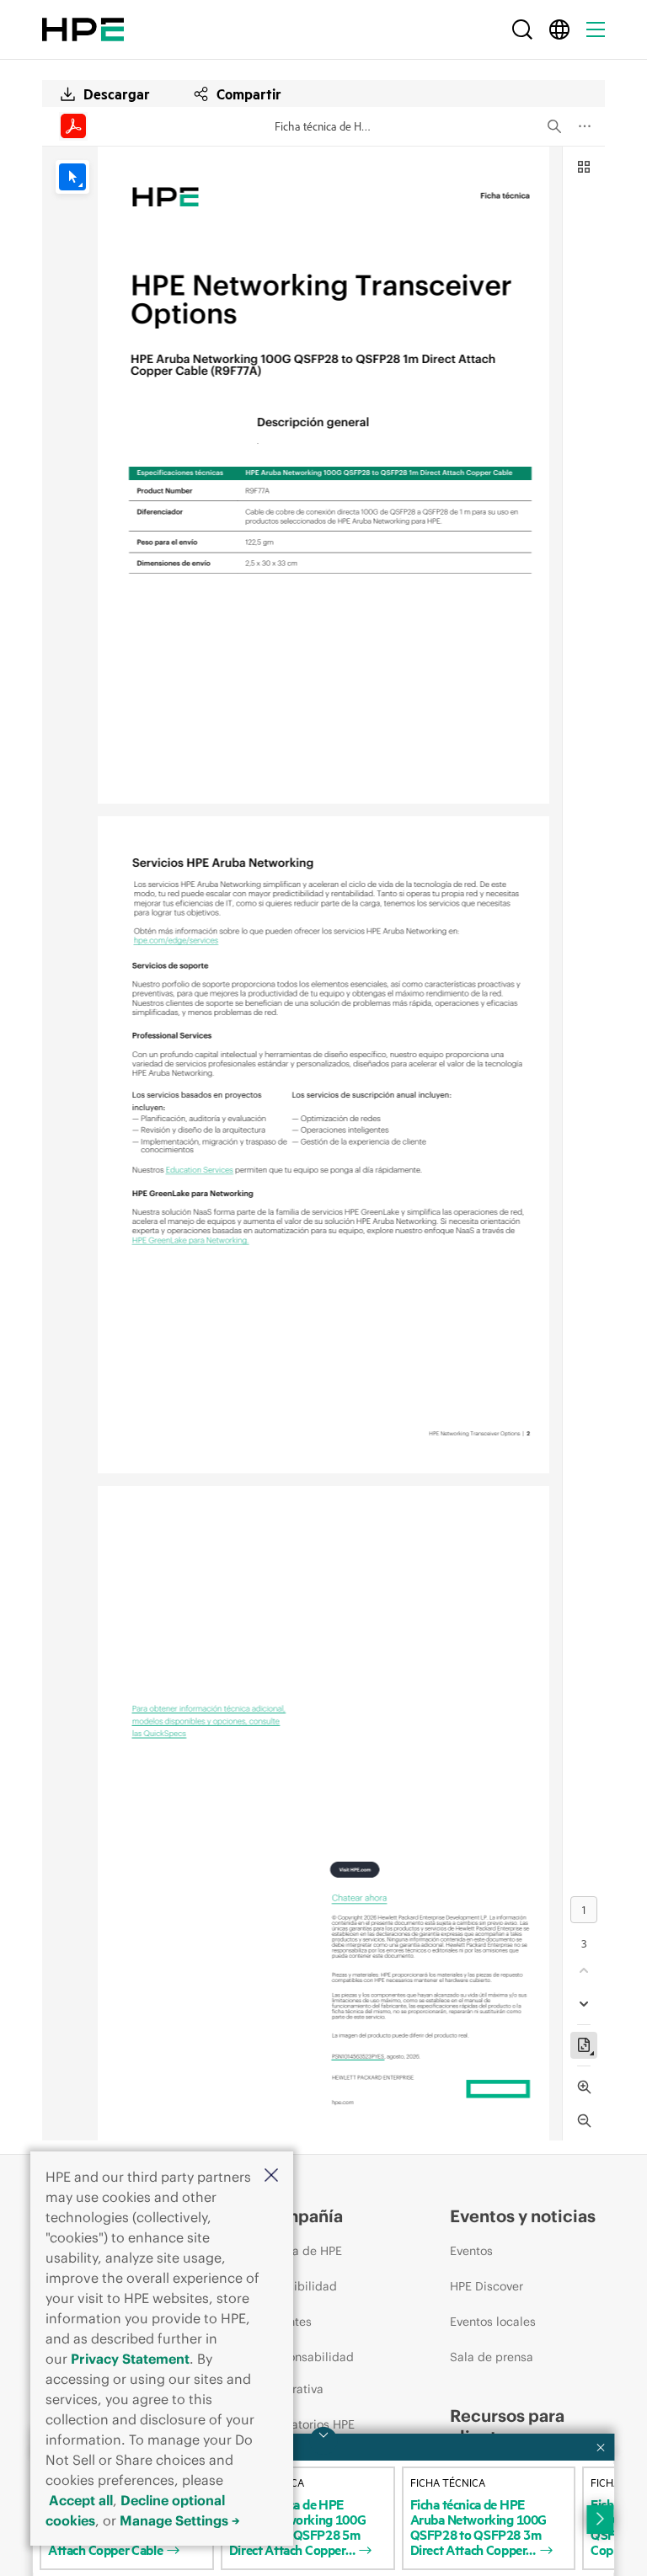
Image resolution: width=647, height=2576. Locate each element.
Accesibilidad (299, 2286)
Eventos (471, 2251)
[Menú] (596, 29)
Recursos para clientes (507, 2426)
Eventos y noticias (523, 2216)
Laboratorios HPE (307, 2424)
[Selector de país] (559, 29)
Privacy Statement (130, 2359)
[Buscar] (522, 29)
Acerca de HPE (301, 2251)
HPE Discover (487, 2286)
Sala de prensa (492, 2357)
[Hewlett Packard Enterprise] (83, 29)
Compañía (302, 2216)
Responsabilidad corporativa (307, 2373)
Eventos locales (493, 2322)
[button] (271, 2176)
